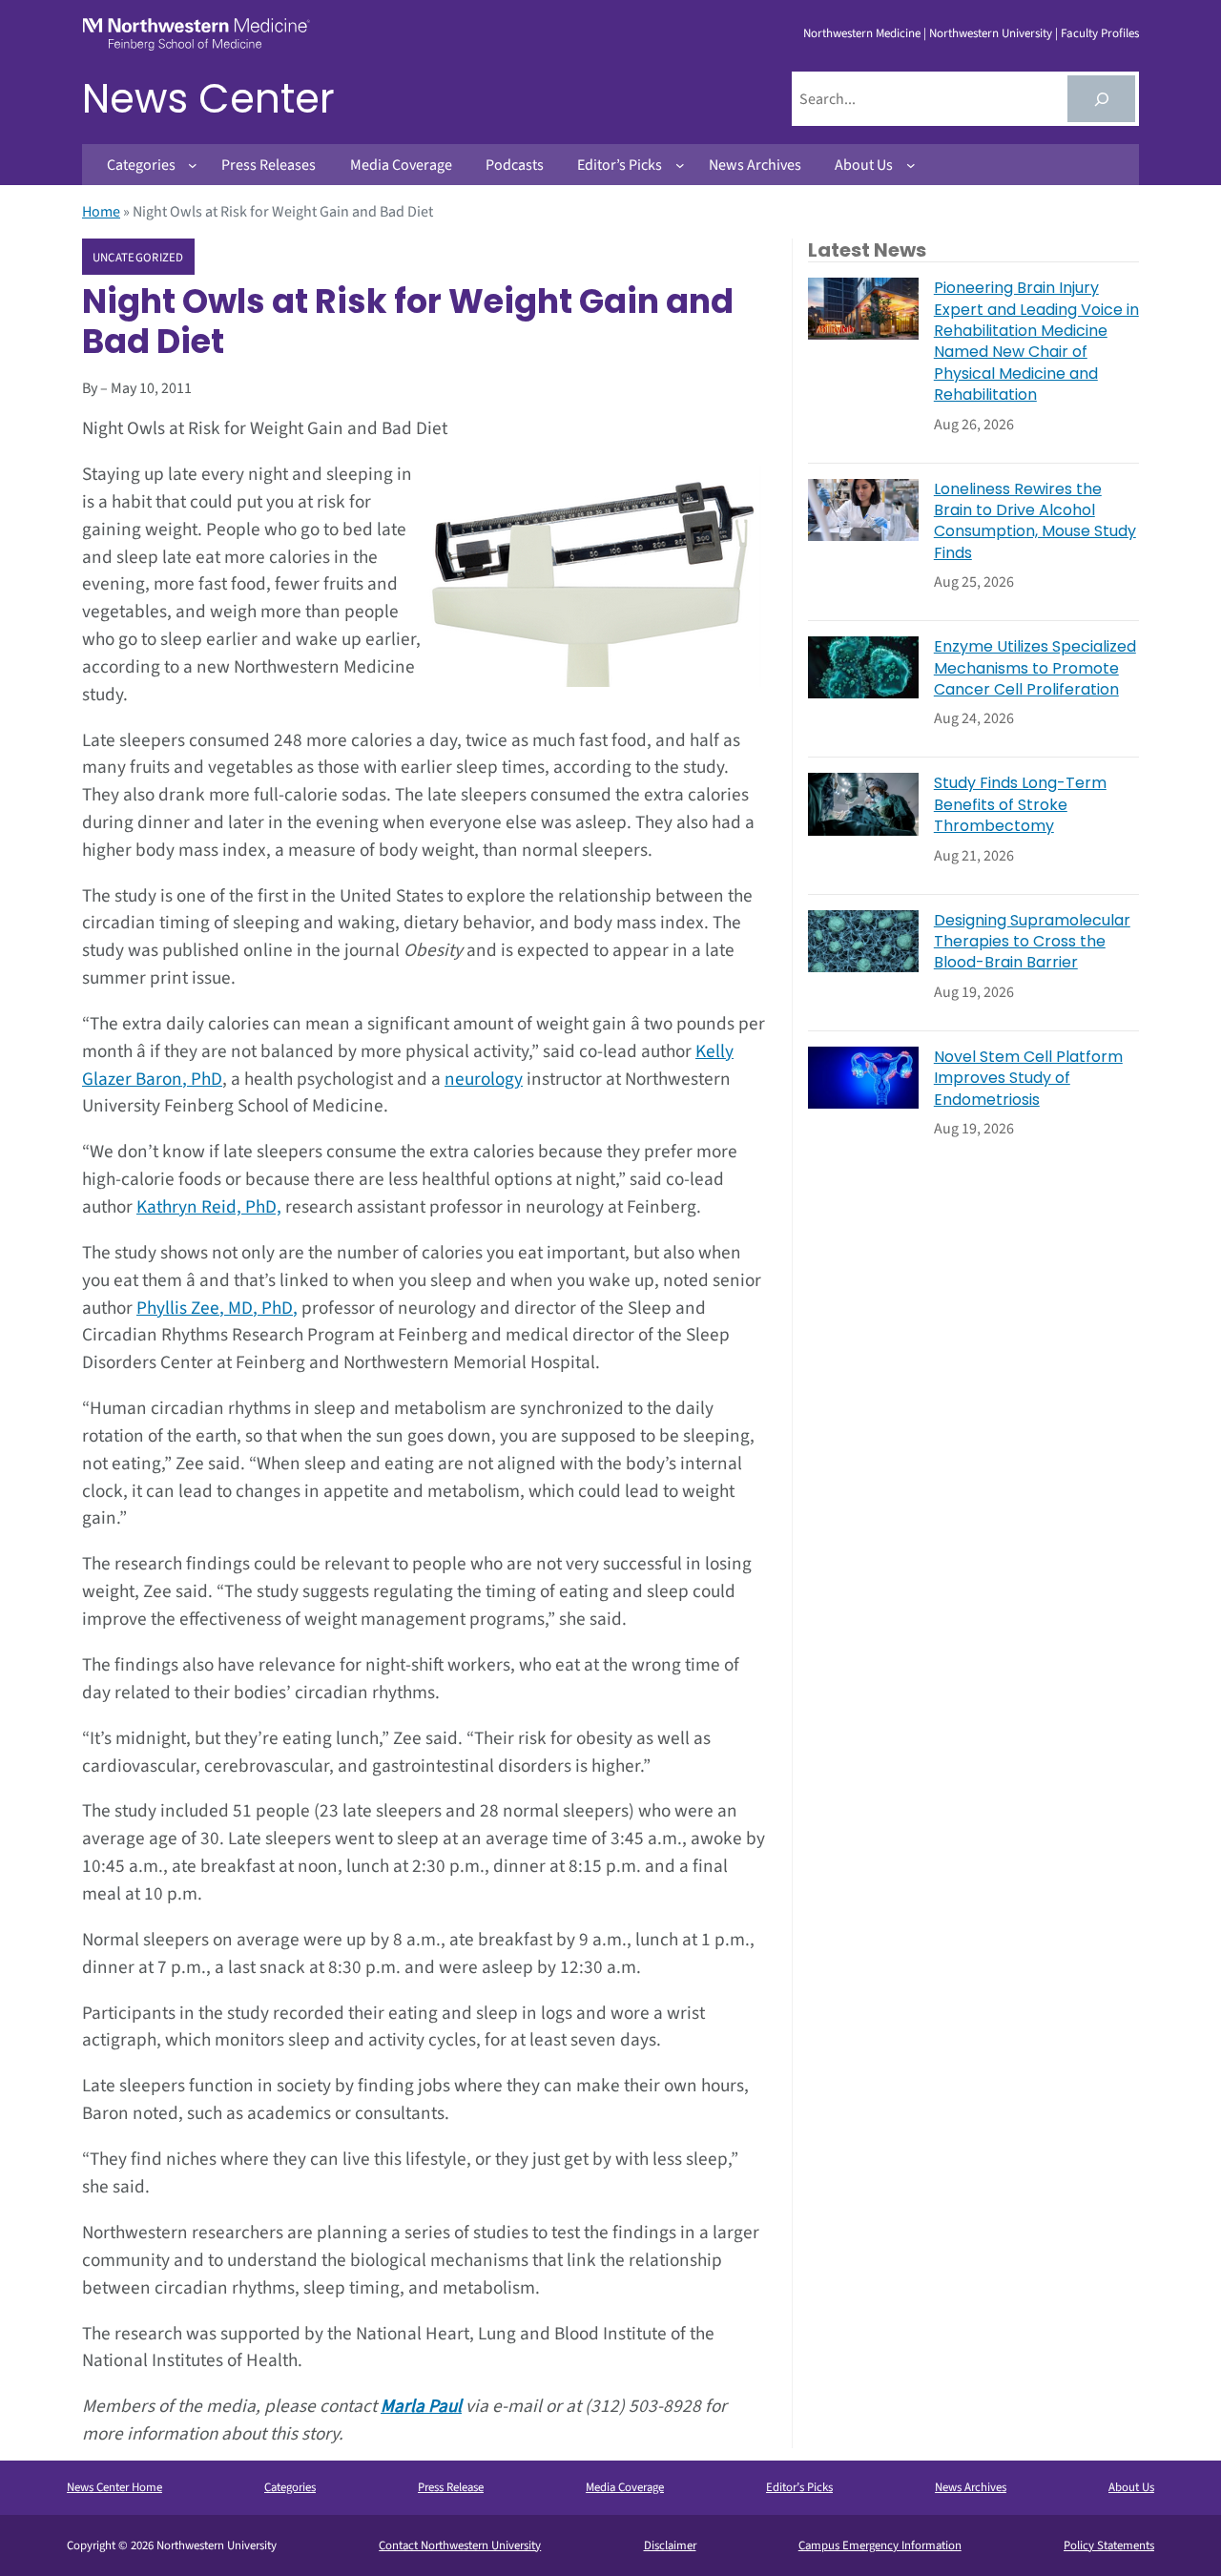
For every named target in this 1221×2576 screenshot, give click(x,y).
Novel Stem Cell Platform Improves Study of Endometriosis (1028, 1079)
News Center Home (114, 2487)
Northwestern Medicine (862, 33)
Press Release (451, 2487)
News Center (208, 99)
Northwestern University (991, 33)
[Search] (1101, 99)
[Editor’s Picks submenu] (680, 165)
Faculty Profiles (1100, 33)
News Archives (971, 2487)
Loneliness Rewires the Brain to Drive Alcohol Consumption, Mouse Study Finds (1035, 521)
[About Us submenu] (911, 165)
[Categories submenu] (193, 165)
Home (101, 212)
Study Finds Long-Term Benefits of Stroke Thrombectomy (1020, 805)
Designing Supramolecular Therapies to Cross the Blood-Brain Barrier (1032, 942)
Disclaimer (670, 2545)
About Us (1131, 2487)
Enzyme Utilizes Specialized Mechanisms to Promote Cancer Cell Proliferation (1035, 668)
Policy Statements (1109, 2545)
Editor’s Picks (799, 2487)
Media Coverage (625, 2487)
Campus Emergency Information (880, 2545)
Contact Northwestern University (460, 2545)
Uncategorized (138, 258)
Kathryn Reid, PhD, (209, 1207)
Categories (290, 2487)
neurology (484, 1079)
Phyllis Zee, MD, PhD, (217, 1308)
